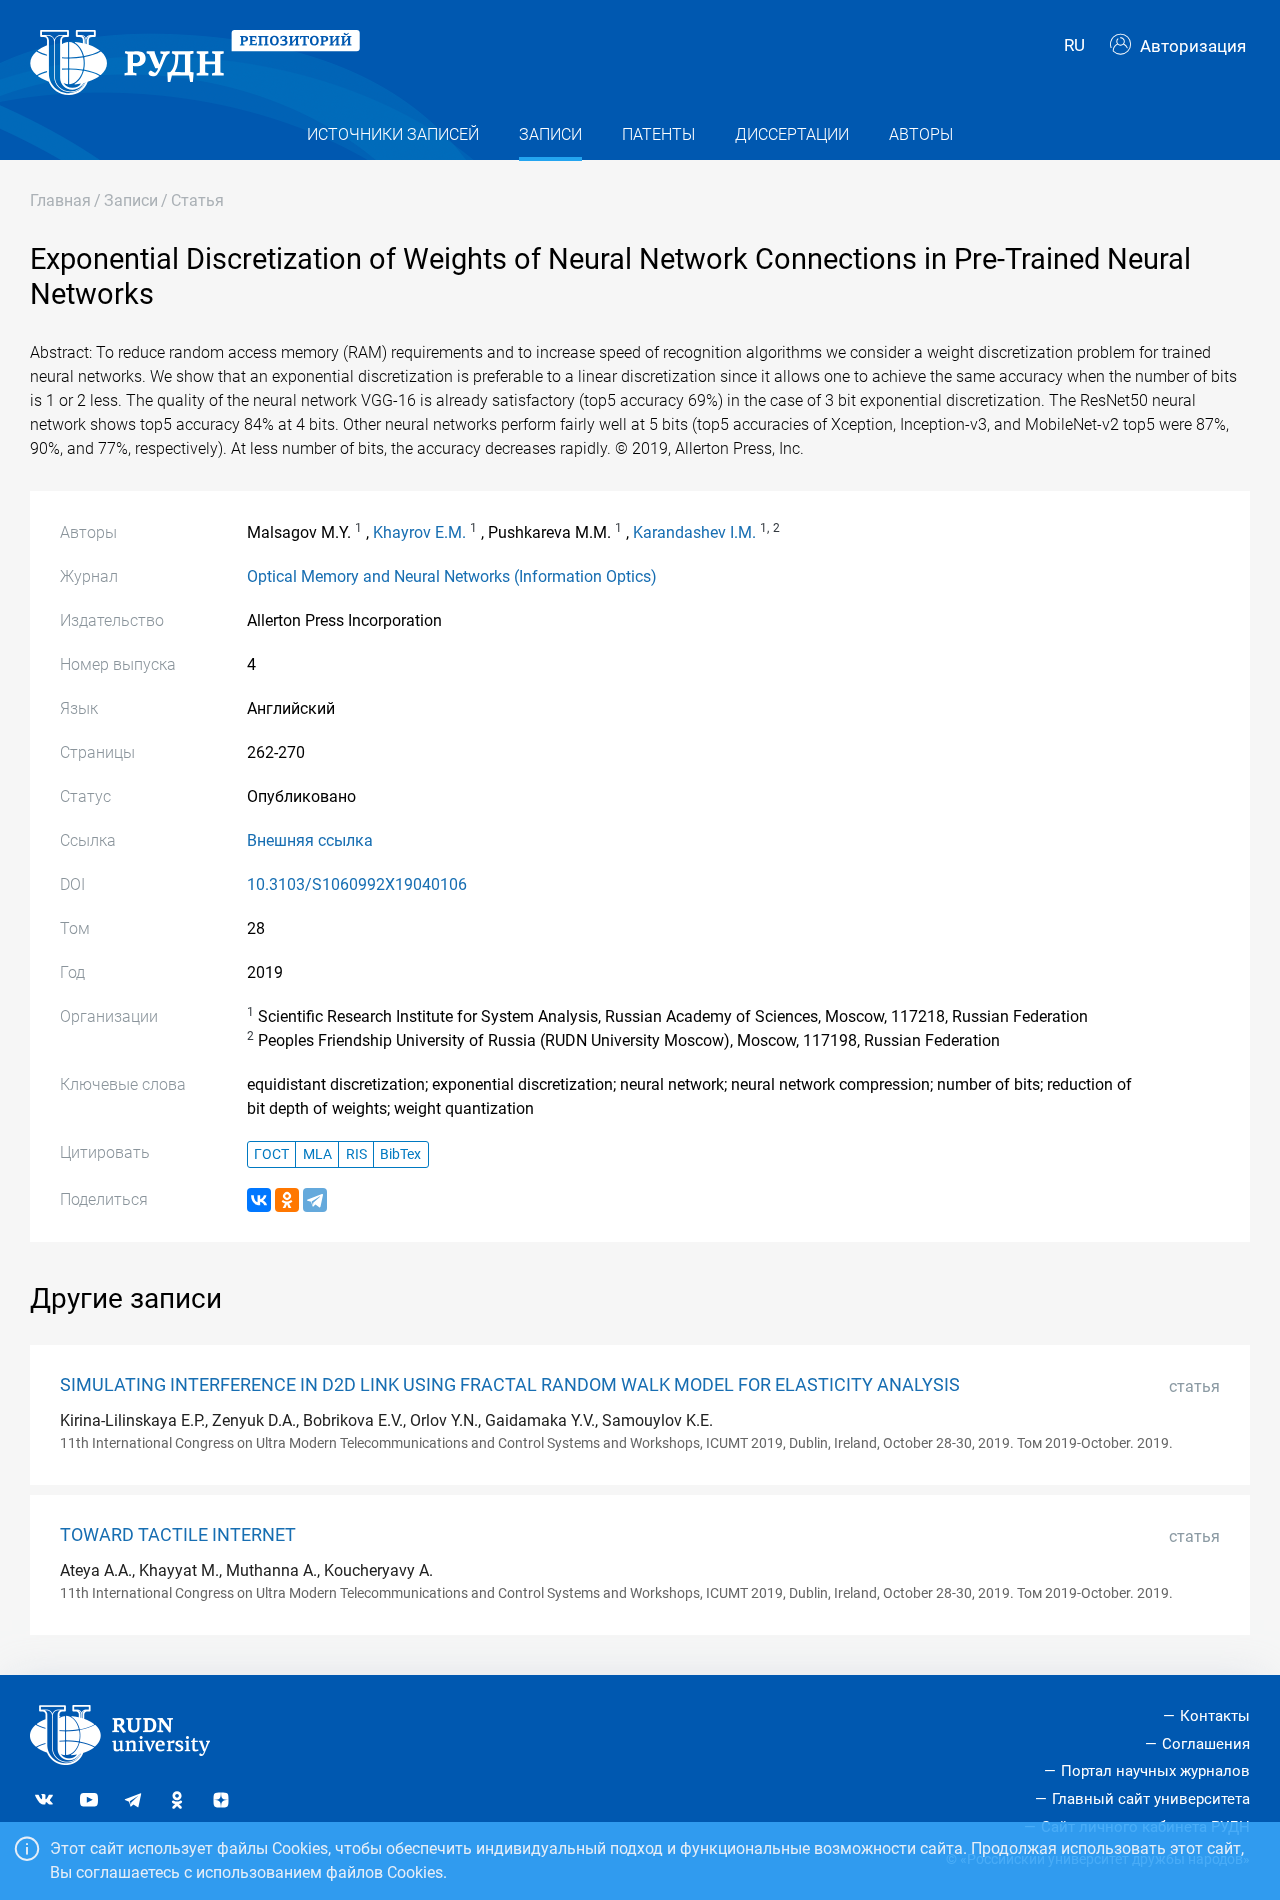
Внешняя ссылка (310, 840)
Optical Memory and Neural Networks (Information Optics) (452, 576)
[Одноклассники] (287, 1200)
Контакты (1215, 1716)
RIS (356, 1154)
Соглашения (1206, 1744)
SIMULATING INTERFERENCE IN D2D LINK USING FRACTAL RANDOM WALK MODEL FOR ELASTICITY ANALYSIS (510, 1385)
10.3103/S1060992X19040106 (357, 884)
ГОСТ (271, 1154)
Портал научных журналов (1155, 1771)
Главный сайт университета (1151, 1799)
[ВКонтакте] (259, 1200)
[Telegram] (315, 1200)
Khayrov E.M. (419, 532)
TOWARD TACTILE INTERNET (178, 1535)
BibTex (400, 1154)
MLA (317, 1154)
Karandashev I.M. (694, 532)
